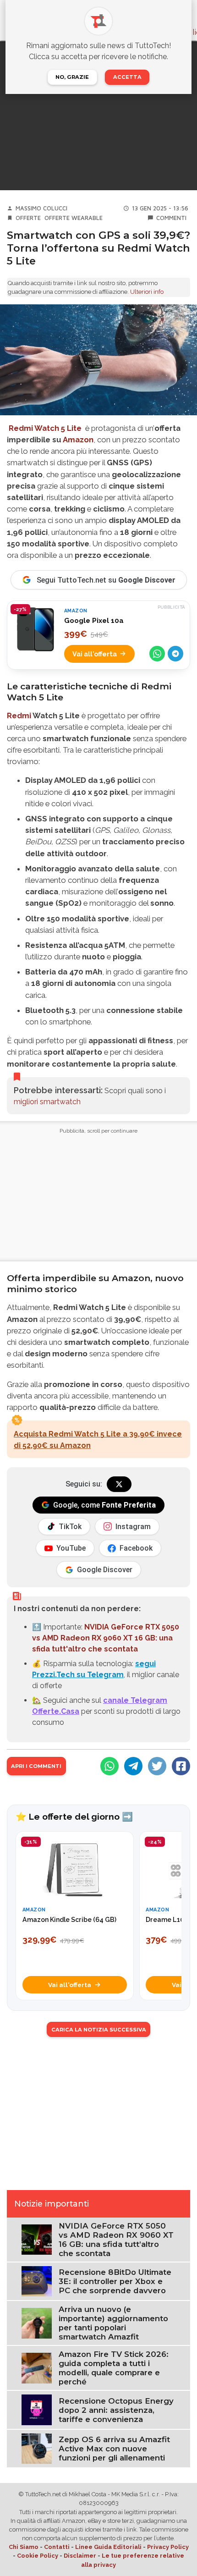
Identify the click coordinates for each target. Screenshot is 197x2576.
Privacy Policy (168, 2547)
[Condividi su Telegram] (175, 654)
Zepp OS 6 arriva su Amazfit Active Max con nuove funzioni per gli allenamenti (114, 2449)
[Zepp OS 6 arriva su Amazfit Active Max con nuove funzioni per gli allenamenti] (37, 2448)
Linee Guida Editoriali (108, 2547)
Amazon (78, 440)
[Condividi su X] (157, 1766)
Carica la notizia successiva (99, 2030)
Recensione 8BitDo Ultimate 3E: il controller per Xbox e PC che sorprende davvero (115, 2281)
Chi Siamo (24, 2547)
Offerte (28, 218)
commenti (171, 218)
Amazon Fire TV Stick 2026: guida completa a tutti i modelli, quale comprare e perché (114, 2368)
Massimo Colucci (41, 208)
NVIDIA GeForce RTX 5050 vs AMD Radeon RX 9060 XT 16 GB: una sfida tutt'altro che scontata (106, 1638)
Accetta (127, 77)
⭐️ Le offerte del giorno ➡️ (74, 1816)
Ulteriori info (147, 292)
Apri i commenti (36, 1766)
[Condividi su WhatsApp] (157, 654)
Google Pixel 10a (94, 621)
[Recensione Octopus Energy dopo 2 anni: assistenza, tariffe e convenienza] (37, 2409)
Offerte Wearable (74, 218)
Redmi (19, 716)
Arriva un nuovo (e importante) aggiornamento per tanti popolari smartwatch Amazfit (113, 2323)
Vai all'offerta (95, 654)
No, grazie (72, 77)
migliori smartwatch (47, 1102)
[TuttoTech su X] (119, 1484)
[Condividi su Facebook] (181, 1766)
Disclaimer (80, 2556)
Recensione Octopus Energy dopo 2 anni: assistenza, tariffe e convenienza (116, 2410)
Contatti (57, 2547)
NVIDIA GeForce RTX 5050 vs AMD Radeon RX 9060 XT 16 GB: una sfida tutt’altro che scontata (116, 2240)
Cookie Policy (38, 2556)
